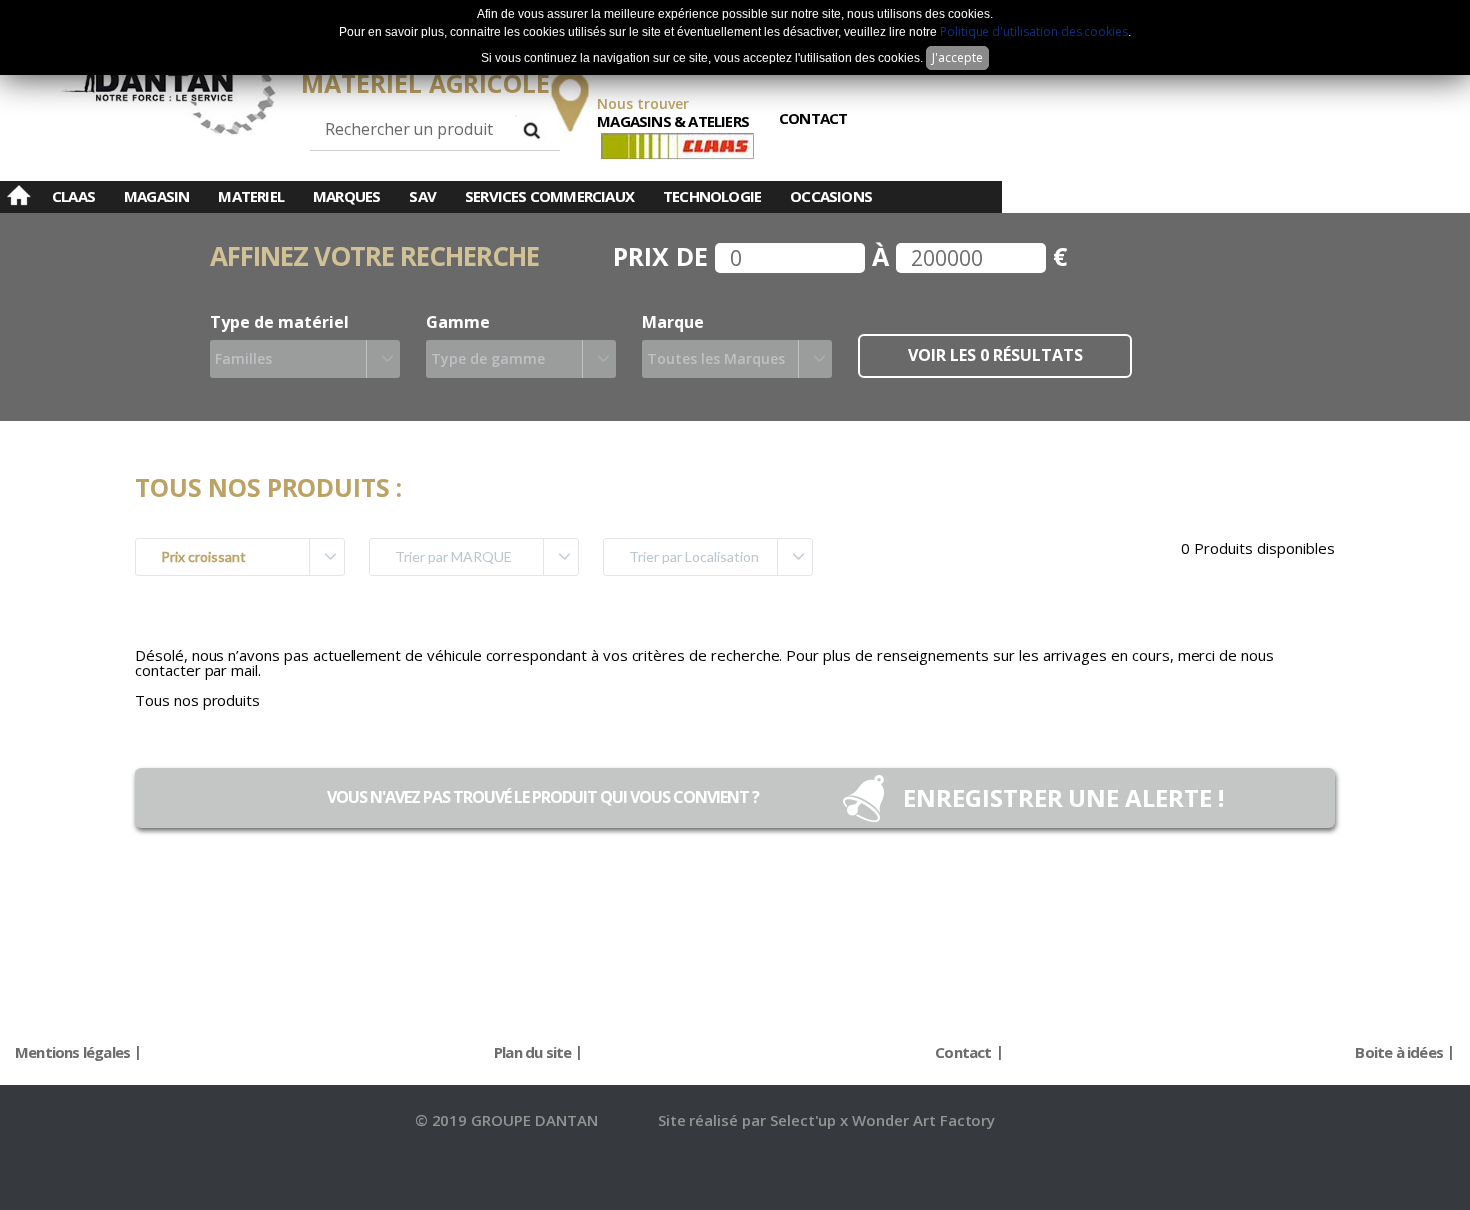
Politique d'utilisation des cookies (1034, 31)
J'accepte (957, 57)
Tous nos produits (197, 700)
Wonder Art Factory (923, 1120)
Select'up (805, 1120)
